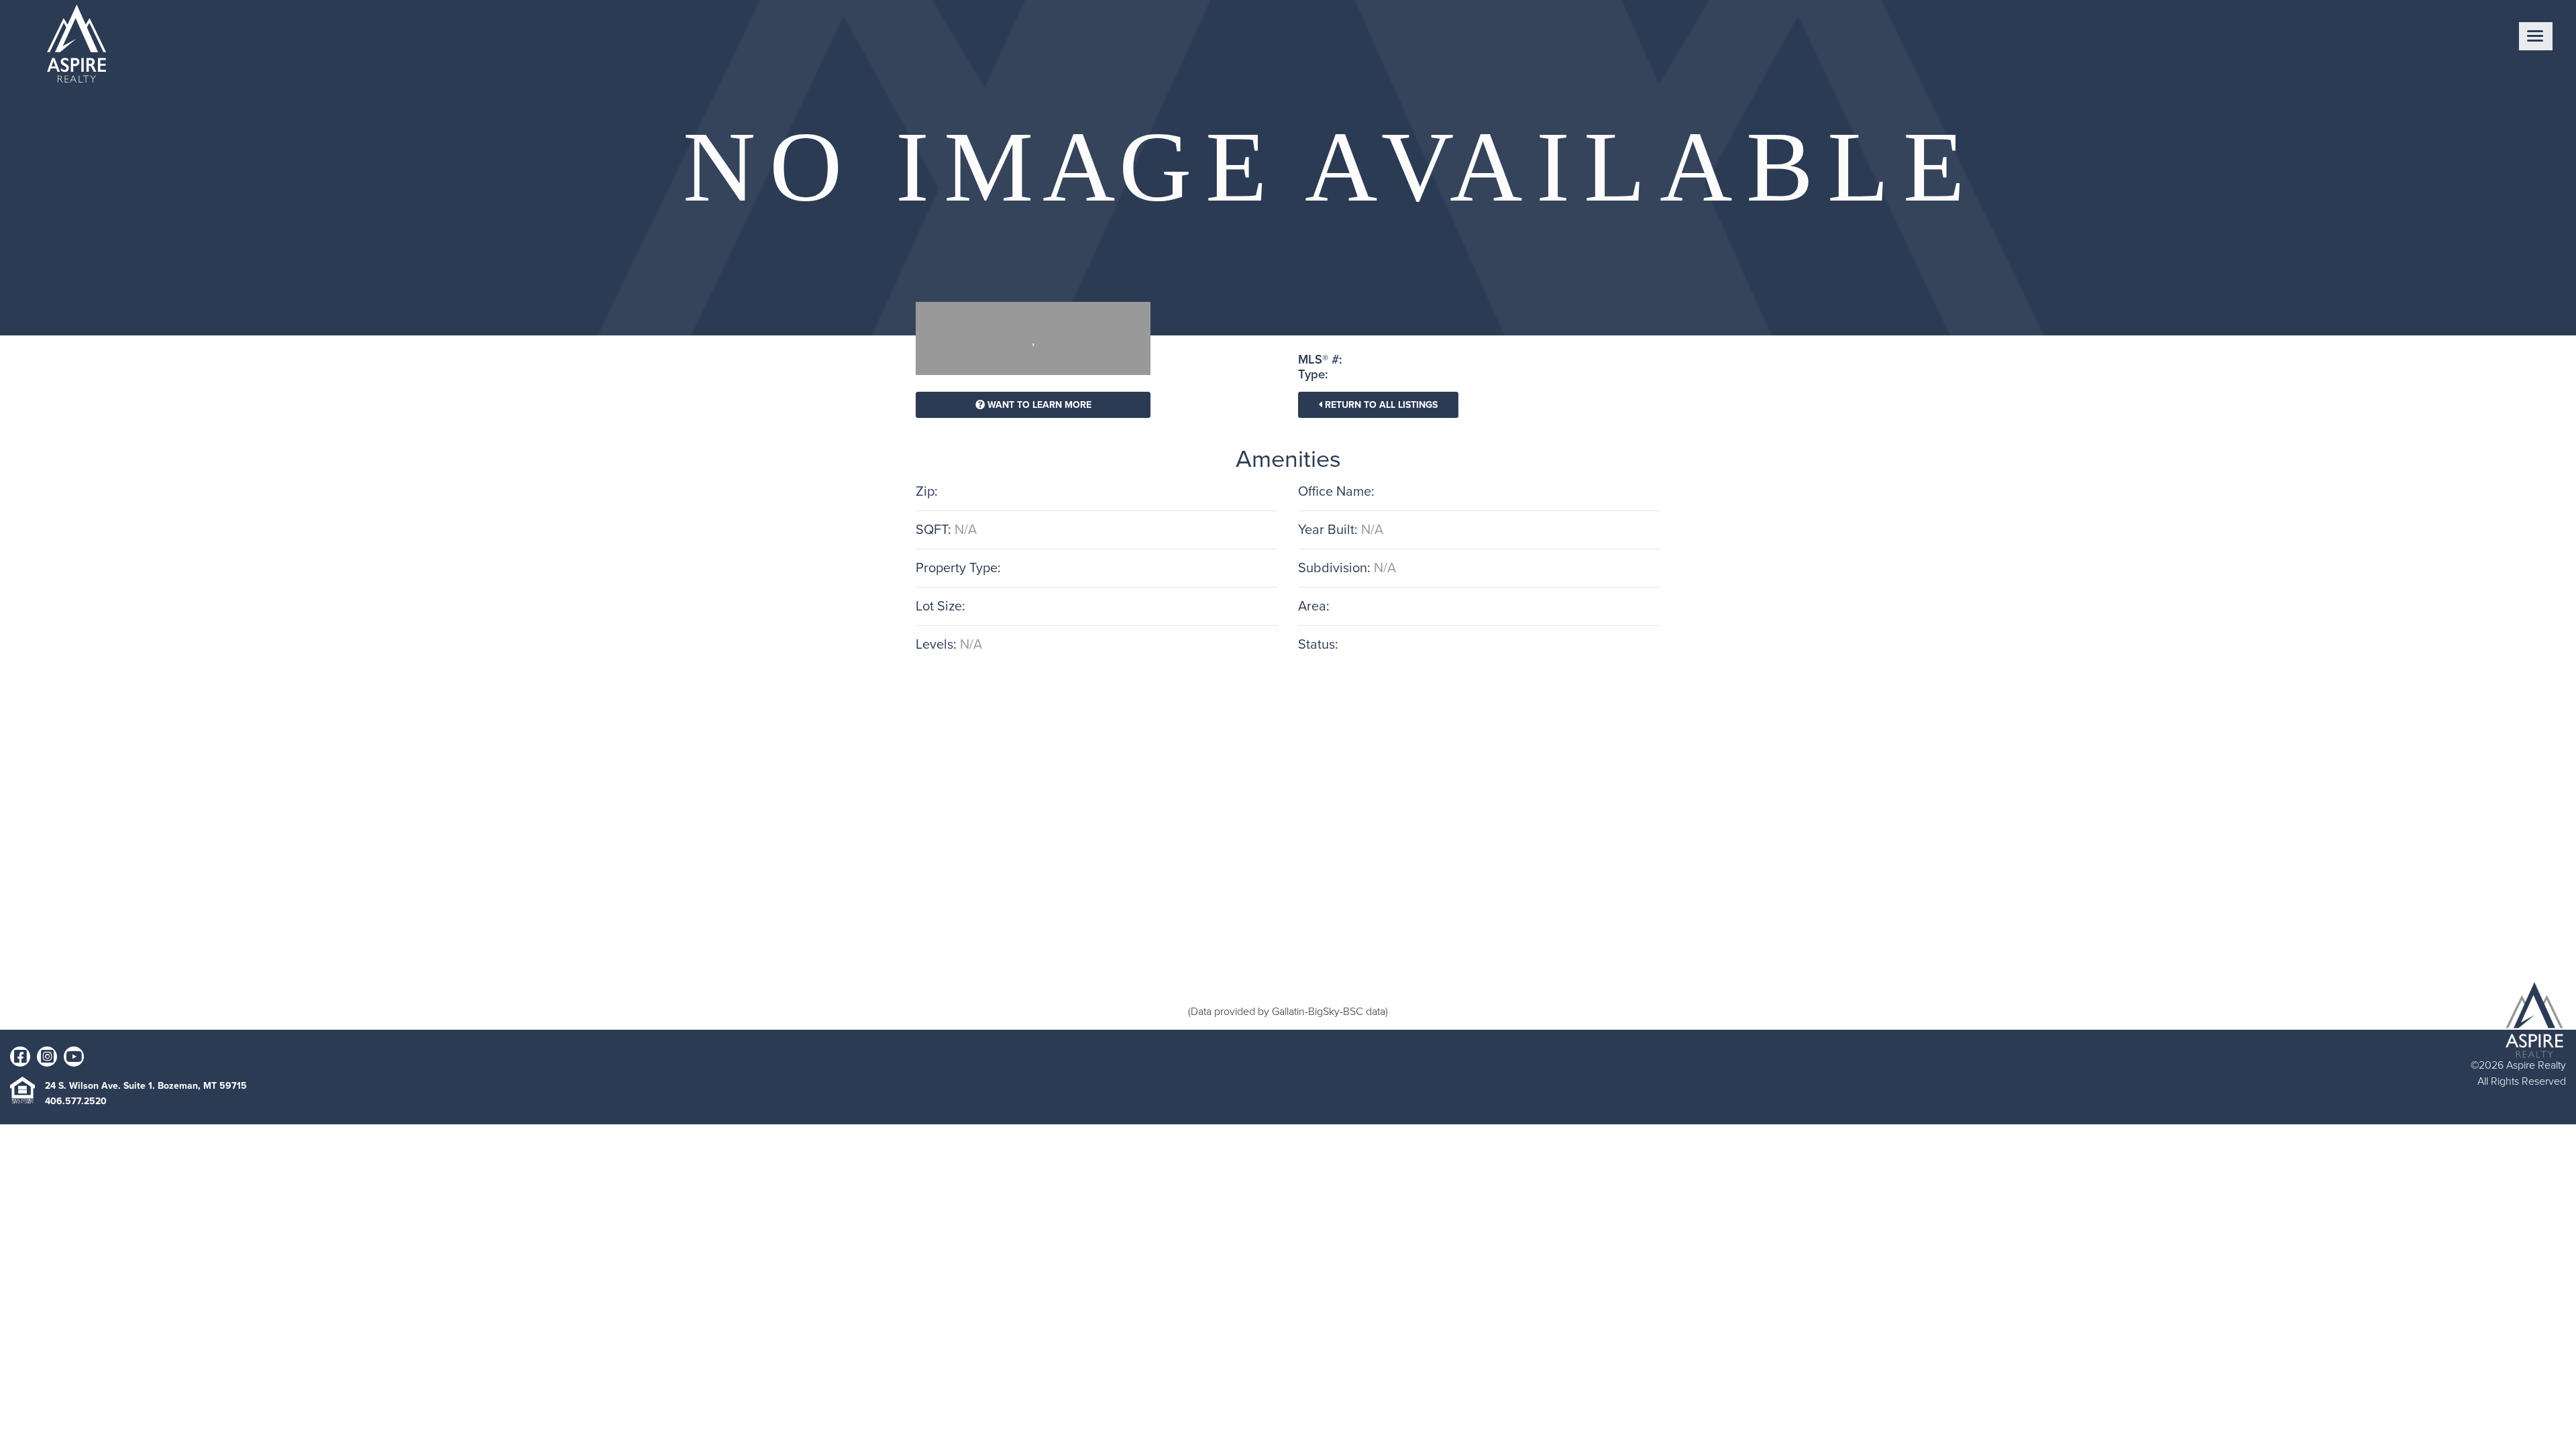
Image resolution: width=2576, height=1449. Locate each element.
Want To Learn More (1038, 405)
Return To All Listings (1380, 405)
